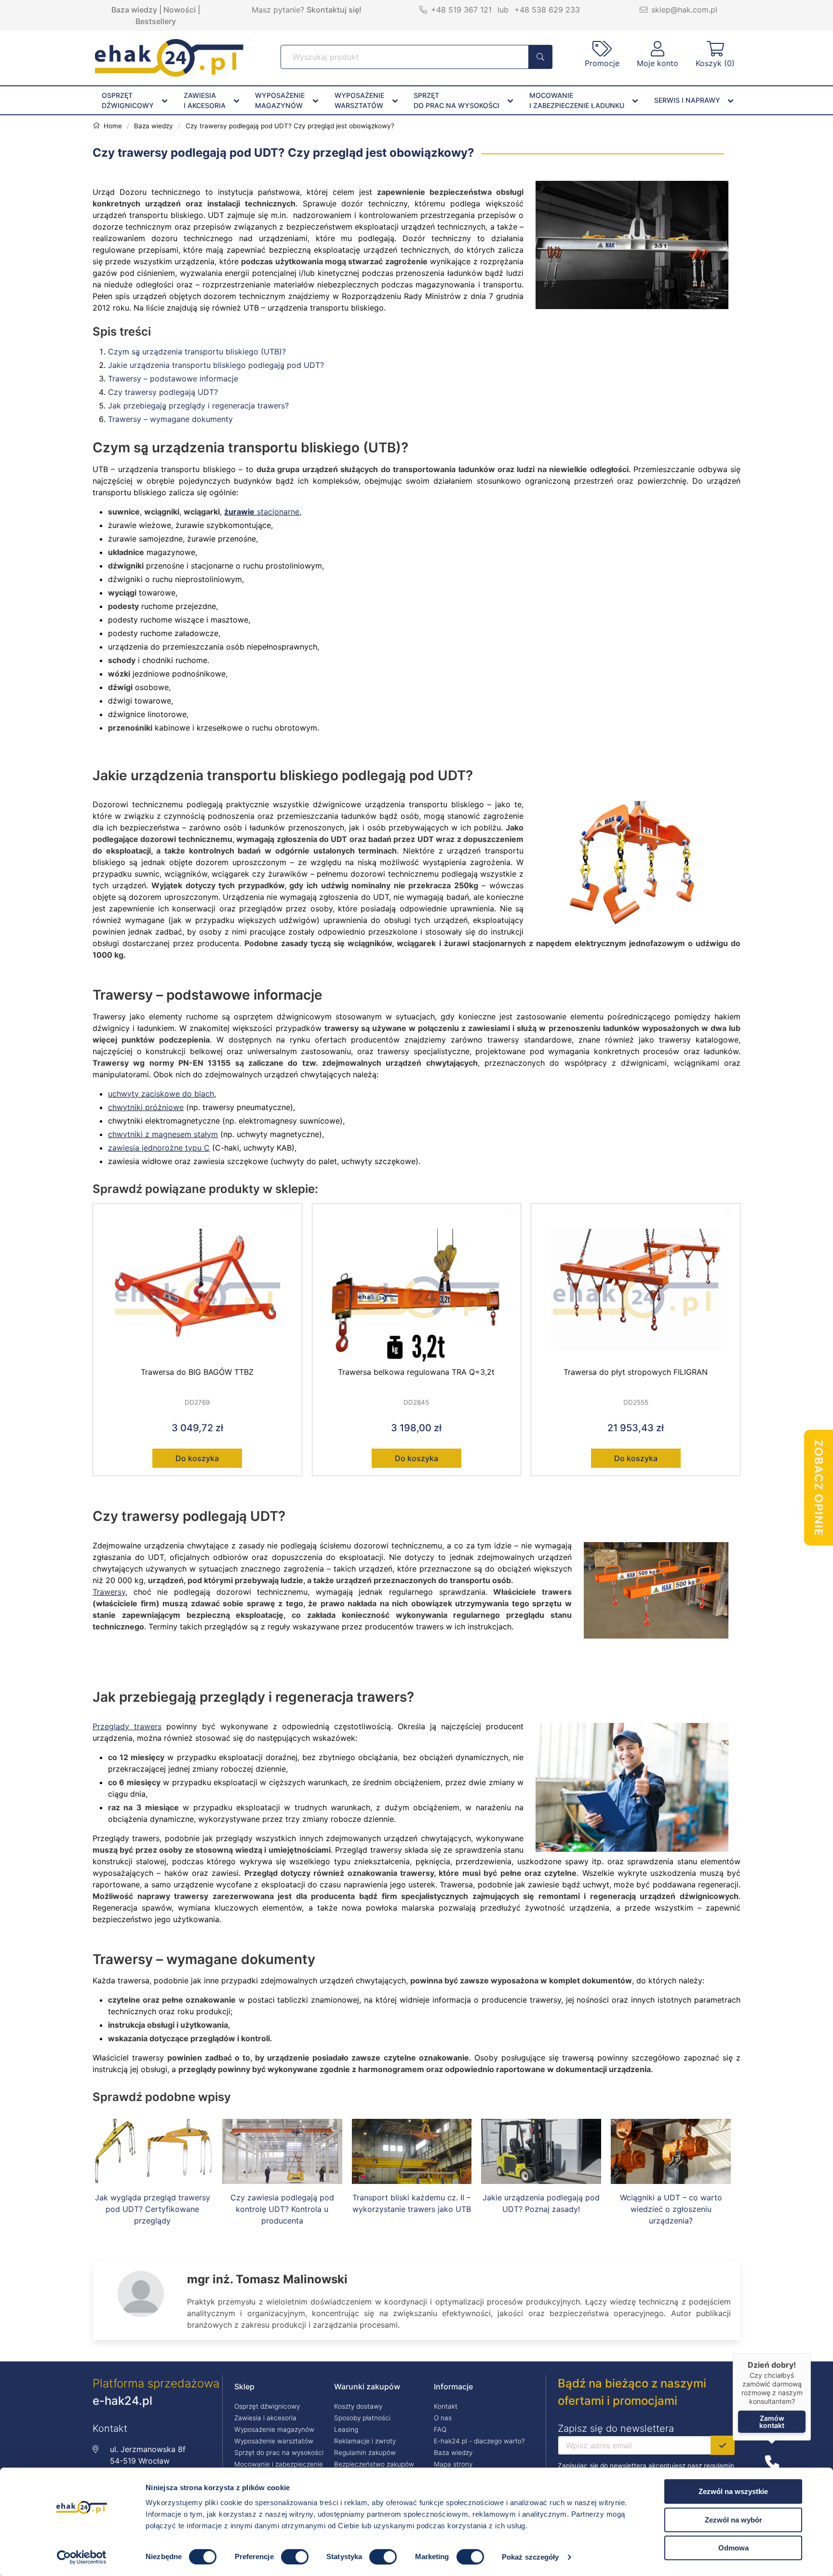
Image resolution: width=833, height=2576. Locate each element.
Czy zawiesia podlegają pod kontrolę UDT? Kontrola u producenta (282, 2209)
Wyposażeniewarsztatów (359, 100)
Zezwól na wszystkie (733, 2491)
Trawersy (109, 1592)
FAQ (440, 2429)
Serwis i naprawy (687, 100)
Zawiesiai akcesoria (205, 100)
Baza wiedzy (134, 10)
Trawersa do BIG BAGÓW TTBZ (197, 1372)
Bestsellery (156, 21)
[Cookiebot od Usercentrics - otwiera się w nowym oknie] (82, 2557)
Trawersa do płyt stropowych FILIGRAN (636, 1372)
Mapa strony (453, 2464)
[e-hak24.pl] (169, 74)
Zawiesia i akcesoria (265, 2418)
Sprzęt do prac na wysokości (279, 2453)
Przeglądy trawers (127, 1726)
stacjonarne (262, 512)
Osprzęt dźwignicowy (267, 2406)
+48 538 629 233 (547, 10)
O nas (443, 2418)
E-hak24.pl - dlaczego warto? (479, 2441)
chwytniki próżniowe (146, 1107)
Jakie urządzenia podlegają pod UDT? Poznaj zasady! (541, 2203)
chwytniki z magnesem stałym (163, 1134)
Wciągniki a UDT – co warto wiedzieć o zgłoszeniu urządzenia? (671, 2209)
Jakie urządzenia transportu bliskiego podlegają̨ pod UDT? (216, 365)
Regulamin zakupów (365, 2453)
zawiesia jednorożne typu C (159, 1148)
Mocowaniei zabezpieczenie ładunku (577, 100)
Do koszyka (197, 1458)
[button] (772, 2463)
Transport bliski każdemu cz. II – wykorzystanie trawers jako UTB (412, 2203)
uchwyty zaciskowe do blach (161, 1094)
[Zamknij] (811, 2353)
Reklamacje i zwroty (365, 2441)
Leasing (346, 2429)
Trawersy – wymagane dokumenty (170, 419)
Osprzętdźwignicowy (128, 100)
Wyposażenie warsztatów (274, 2441)
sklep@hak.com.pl (684, 10)
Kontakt (446, 2406)
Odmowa (733, 2548)
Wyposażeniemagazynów (280, 100)
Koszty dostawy (358, 2406)
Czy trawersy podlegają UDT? (163, 392)
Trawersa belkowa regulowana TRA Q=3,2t (416, 1372)
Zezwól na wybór (733, 2520)
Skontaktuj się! (334, 10)
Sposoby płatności (362, 2418)
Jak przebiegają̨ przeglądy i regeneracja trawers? (198, 406)
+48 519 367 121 (461, 10)
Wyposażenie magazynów (274, 2429)
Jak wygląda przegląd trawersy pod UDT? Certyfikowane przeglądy (153, 2209)
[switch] (295, 2557)
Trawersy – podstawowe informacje (173, 379)
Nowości (180, 10)
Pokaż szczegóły (531, 2557)
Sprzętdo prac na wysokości (457, 100)
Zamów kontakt (772, 2422)
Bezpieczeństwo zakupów (374, 2464)
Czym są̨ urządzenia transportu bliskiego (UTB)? (197, 352)
